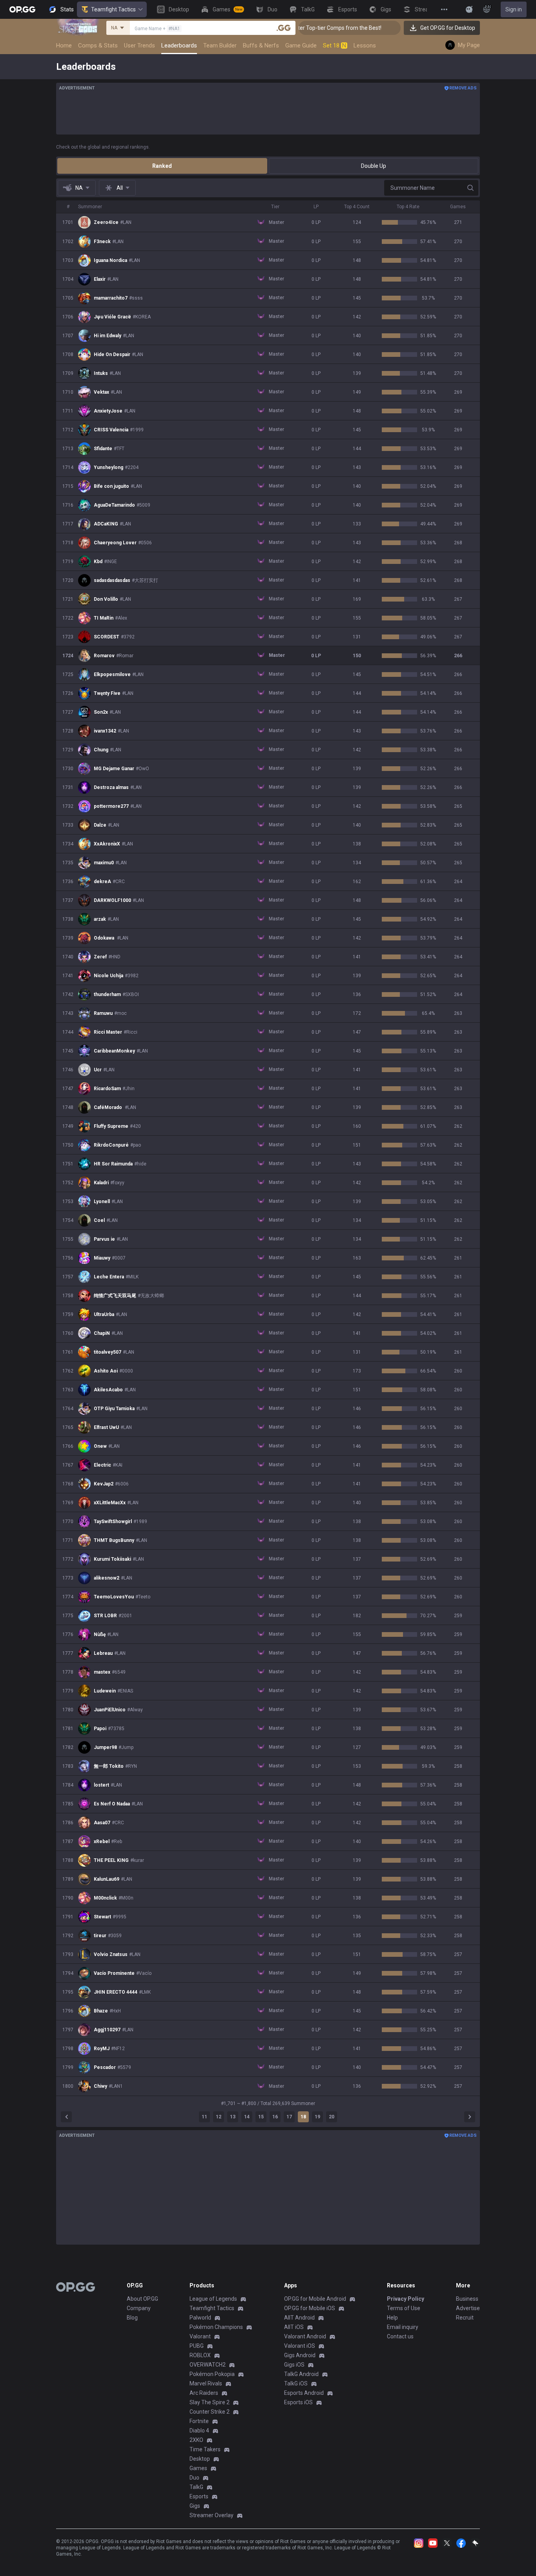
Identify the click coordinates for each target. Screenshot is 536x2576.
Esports (199, 2496)
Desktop (200, 2459)
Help (392, 2318)
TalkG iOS (296, 2383)
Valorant (200, 2336)
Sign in (514, 9)
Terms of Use (404, 2308)
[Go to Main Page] (22, 9)
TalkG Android (301, 2374)
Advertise (468, 2308)
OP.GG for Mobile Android (315, 2299)
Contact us (400, 2336)
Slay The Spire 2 (210, 2402)
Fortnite (199, 2421)
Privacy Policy (406, 2299)
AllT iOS (294, 2327)
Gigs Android (300, 2355)
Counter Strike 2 (210, 2412)
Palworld (200, 2318)
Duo (194, 2478)
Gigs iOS (294, 2365)
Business (467, 2299)
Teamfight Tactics (113, 9)
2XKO (196, 2440)
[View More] (444, 9)
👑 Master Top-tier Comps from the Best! (301, 28)
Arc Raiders (204, 2393)
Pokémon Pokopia (212, 2374)
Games (198, 2468)
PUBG (197, 2346)
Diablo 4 (199, 2431)
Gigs (195, 2506)
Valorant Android (305, 2336)
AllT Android (299, 2318)
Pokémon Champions (216, 2327)
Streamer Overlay (211, 2515)
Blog (132, 2318)
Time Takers (205, 2449)
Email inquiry (403, 2327)
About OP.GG (142, 2299)
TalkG (196, 2487)
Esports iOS (298, 2402)
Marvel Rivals (206, 2383)
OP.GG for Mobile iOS (310, 2308)
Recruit (465, 2318)
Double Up (374, 166)
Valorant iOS (300, 2346)
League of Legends (213, 2299)
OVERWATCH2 (208, 2365)
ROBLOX (200, 2355)
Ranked (162, 166)
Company (139, 2308)
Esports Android (304, 2393)
